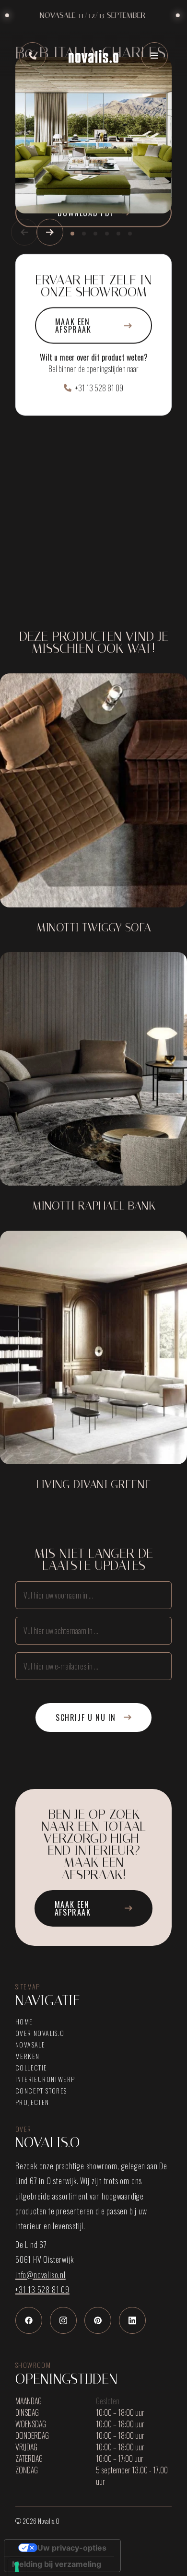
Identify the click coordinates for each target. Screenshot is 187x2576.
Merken (27, 2056)
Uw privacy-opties (72, 2548)
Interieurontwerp (45, 2079)
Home (24, 2022)
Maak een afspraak (73, 326)
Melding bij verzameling (57, 2564)
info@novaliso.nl (41, 2275)
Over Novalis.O (40, 2033)
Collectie (31, 2068)
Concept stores (41, 2091)
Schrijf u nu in (86, 1717)
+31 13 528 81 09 (99, 388)
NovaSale (30, 2045)
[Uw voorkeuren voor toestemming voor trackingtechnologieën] (17, 2567)
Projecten (32, 2102)
